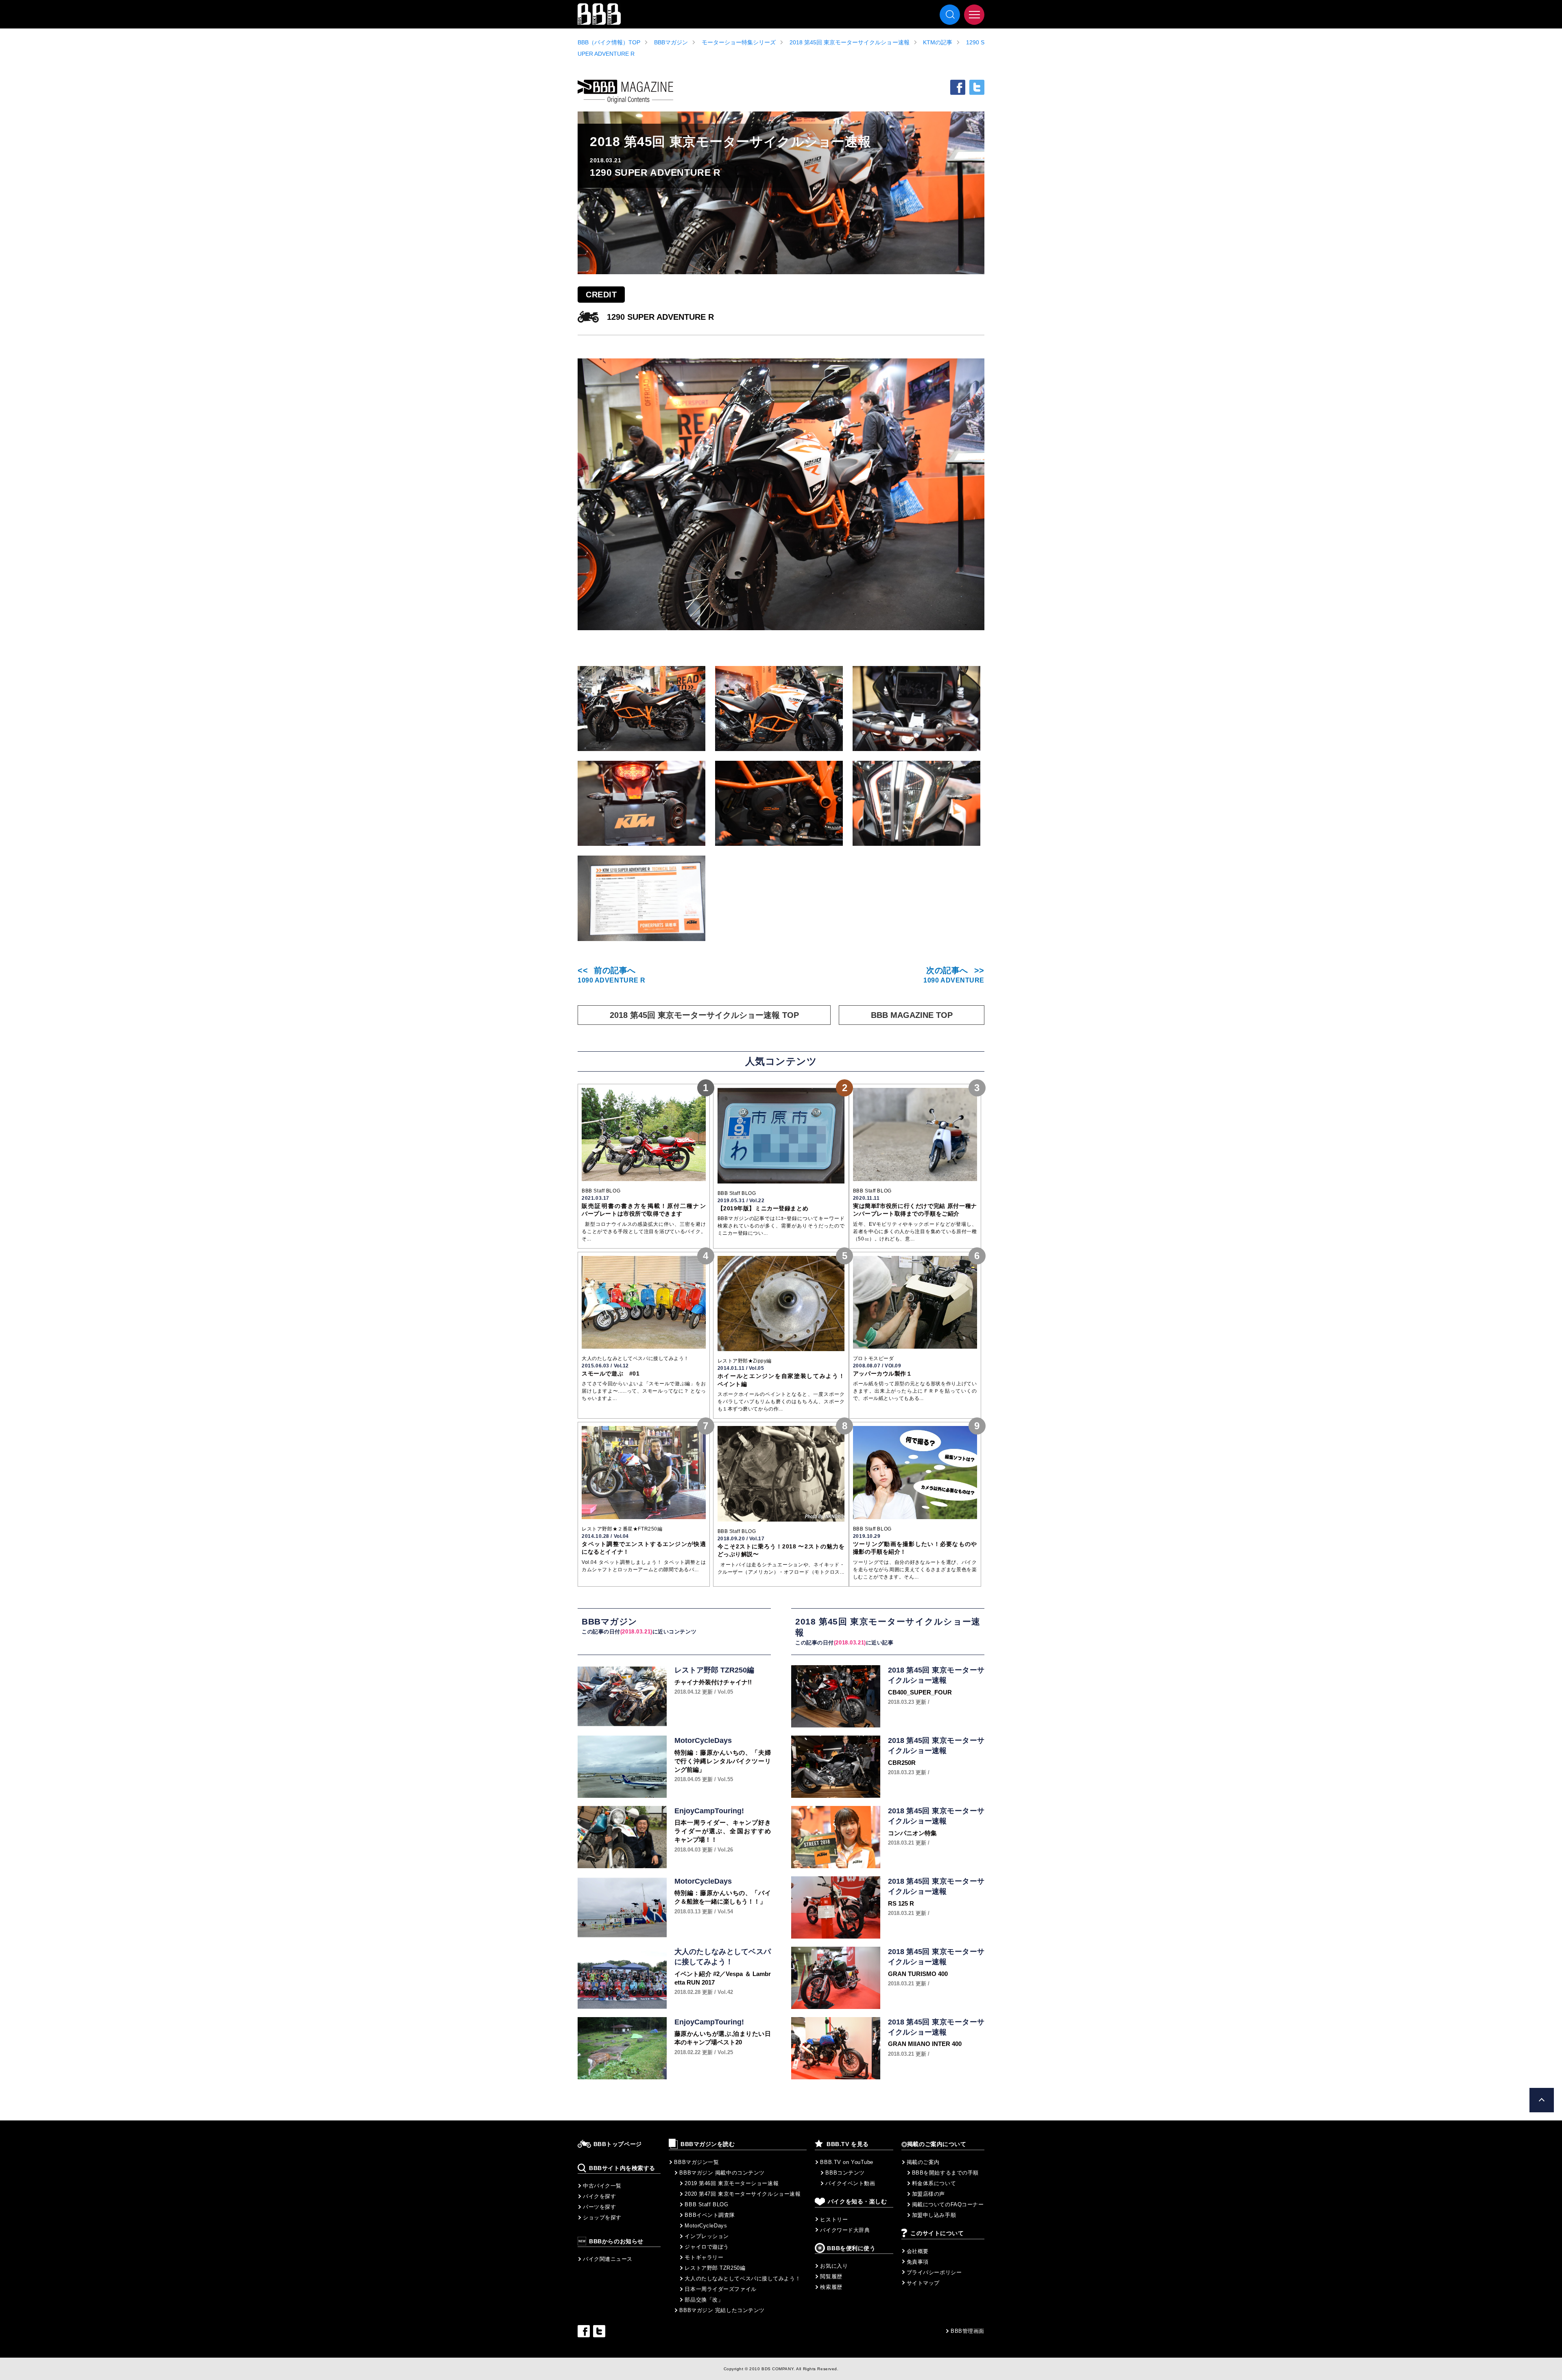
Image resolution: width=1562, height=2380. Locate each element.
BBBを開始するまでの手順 (945, 2173)
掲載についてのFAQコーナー (948, 2204)
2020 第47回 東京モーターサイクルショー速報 (743, 2194)
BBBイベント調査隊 (710, 2215)
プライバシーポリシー (934, 2272)
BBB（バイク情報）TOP (609, 42)
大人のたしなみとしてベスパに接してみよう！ (743, 2278)
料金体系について (934, 2183)
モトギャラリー (704, 2257)
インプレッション (707, 2236)
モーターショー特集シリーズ (739, 42)
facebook (958, 87)
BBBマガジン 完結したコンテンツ (722, 2310)
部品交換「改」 (704, 2300)
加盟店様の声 (928, 2194)
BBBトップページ (618, 2144)
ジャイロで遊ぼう (707, 2247)
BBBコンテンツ (845, 2173)
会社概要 (918, 2251)
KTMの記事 (938, 42)
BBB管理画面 (968, 2331)
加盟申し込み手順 (934, 2215)
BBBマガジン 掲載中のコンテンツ (722, 2173)
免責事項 (918, 2262)
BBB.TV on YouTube (847, 2162)
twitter (977, 87)
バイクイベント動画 (850, 2183)
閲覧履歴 (831, 2276)
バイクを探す (599, 2196)
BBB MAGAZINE (625, 92)
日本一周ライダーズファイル (720, 2289)
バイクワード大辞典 (845, 2230)
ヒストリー (834, 2220)
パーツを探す (599, 2207)
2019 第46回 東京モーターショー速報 (732, 2183)
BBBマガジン (671, 42)
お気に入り (834, 2266)
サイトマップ (923, 2283)
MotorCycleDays (706, 2226)
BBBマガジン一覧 (696, 2162)
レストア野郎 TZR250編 (715, 2268)
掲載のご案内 (923, 2162)
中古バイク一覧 (602, 2186)
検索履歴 (831, 2287)
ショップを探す (602, 2217)
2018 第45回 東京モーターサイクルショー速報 (850, 42)
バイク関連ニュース (608, 2259)
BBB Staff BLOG (706, 2204)
